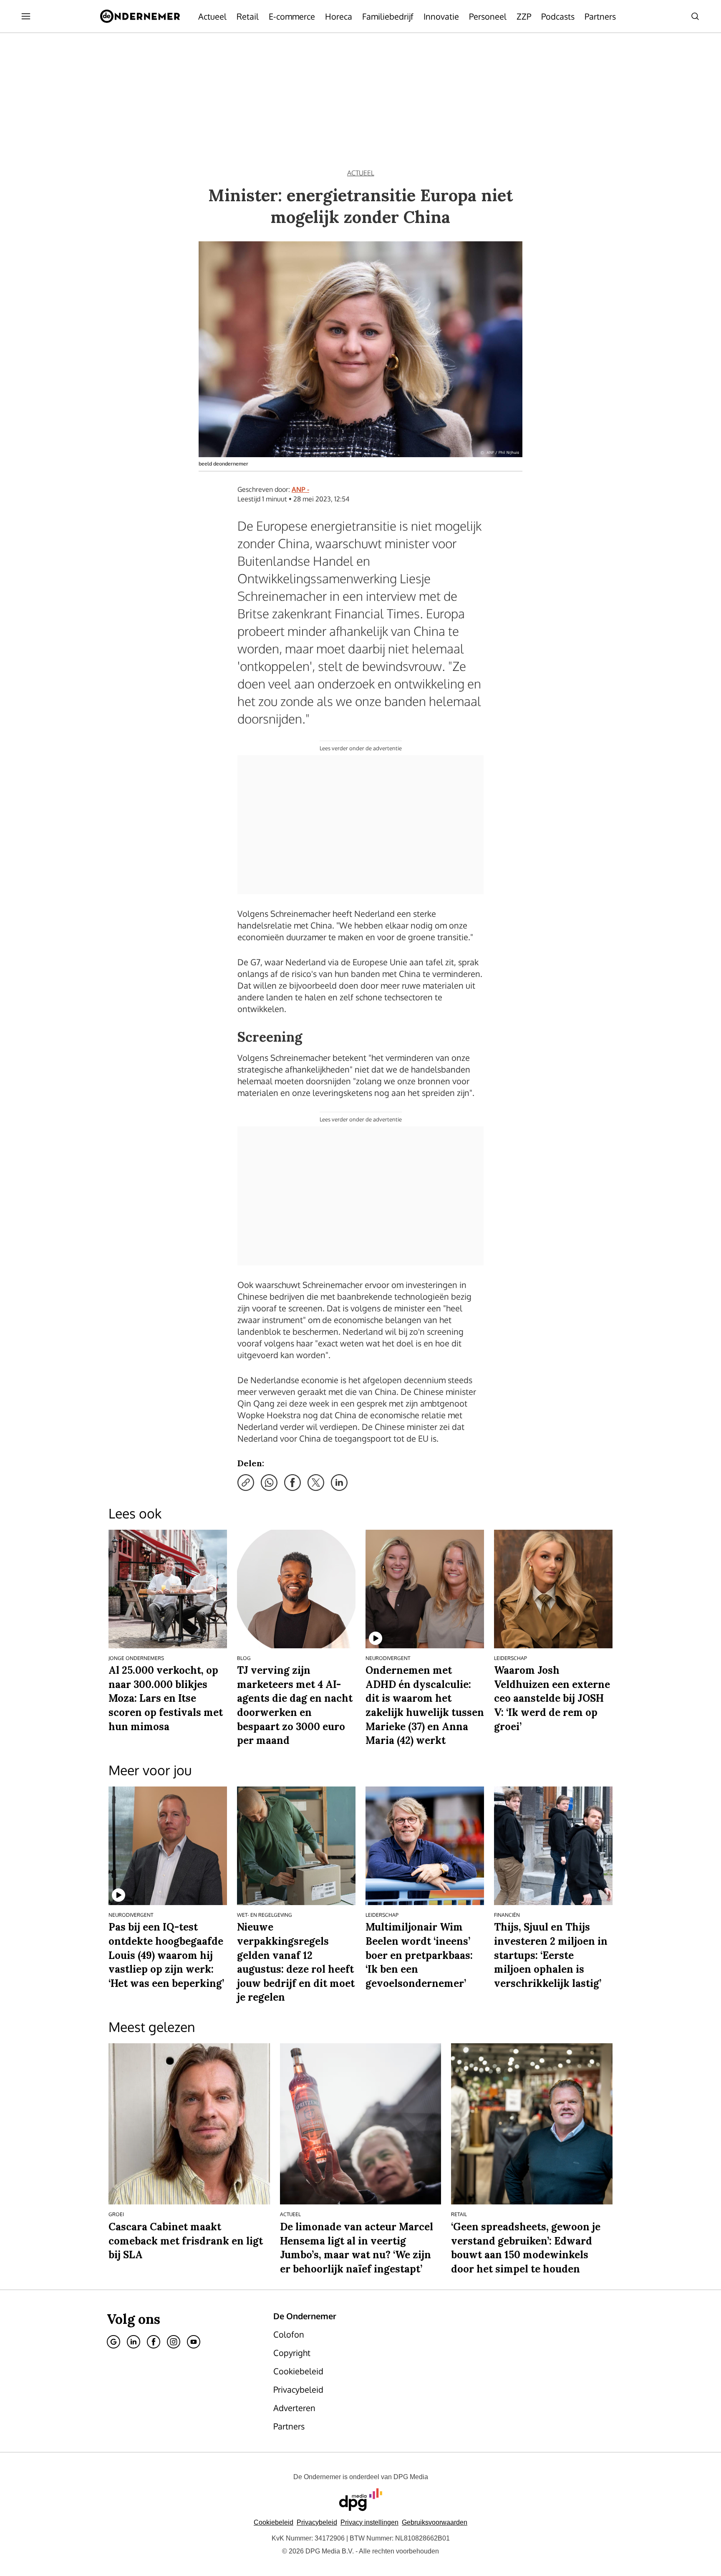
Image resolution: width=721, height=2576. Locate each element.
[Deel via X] (316, 1483)
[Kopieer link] (246, 1483)
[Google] (113, 2342)
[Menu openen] (26, 16)
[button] (369, 2522)
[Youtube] (194, 2342)
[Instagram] (174, 2342)
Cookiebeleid (274, 2522)
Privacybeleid (317, 2522)
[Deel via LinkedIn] (339, 1483)
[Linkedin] (134, 2342)
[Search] (695, 16)
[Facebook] (154, 2342)
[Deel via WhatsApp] (269, 1483)
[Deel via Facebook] (292, 1483)
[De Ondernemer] (140, 16)
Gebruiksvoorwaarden (435, 2522)
